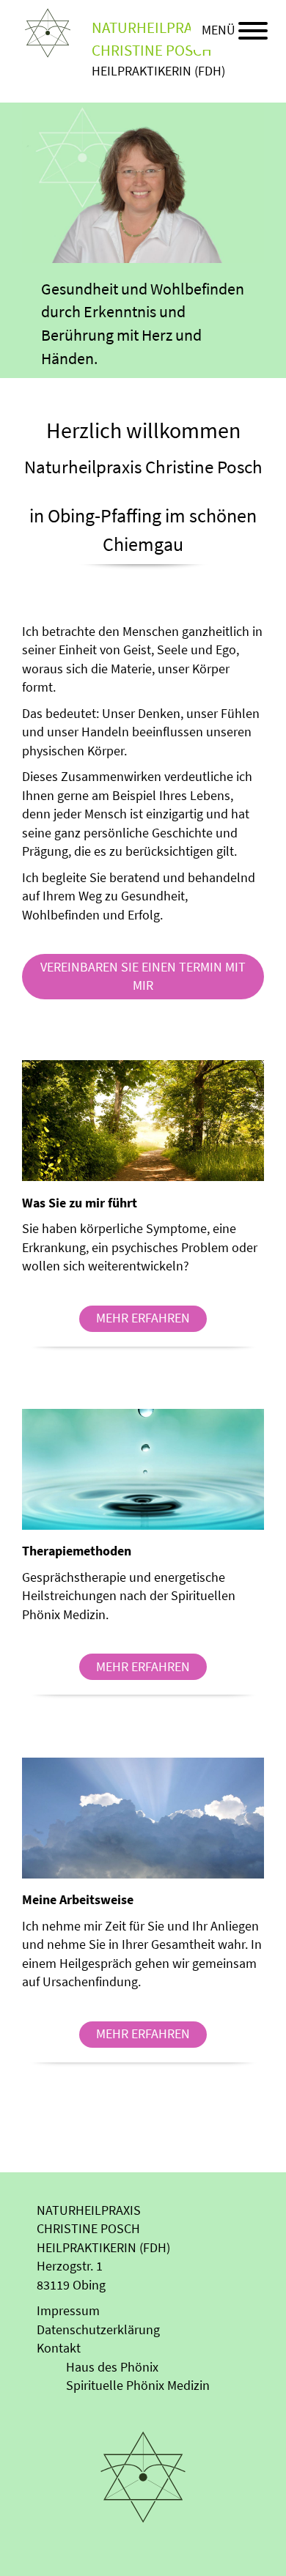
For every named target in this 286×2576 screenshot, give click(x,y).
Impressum (68, 2311)
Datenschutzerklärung (98, 2330)
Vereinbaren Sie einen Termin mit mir (143, 977)
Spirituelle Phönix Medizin (138, 2386)
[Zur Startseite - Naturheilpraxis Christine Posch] (48, 32)
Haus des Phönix (112, 2367)
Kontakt (59, 2348)
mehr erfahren (143, 1318)
